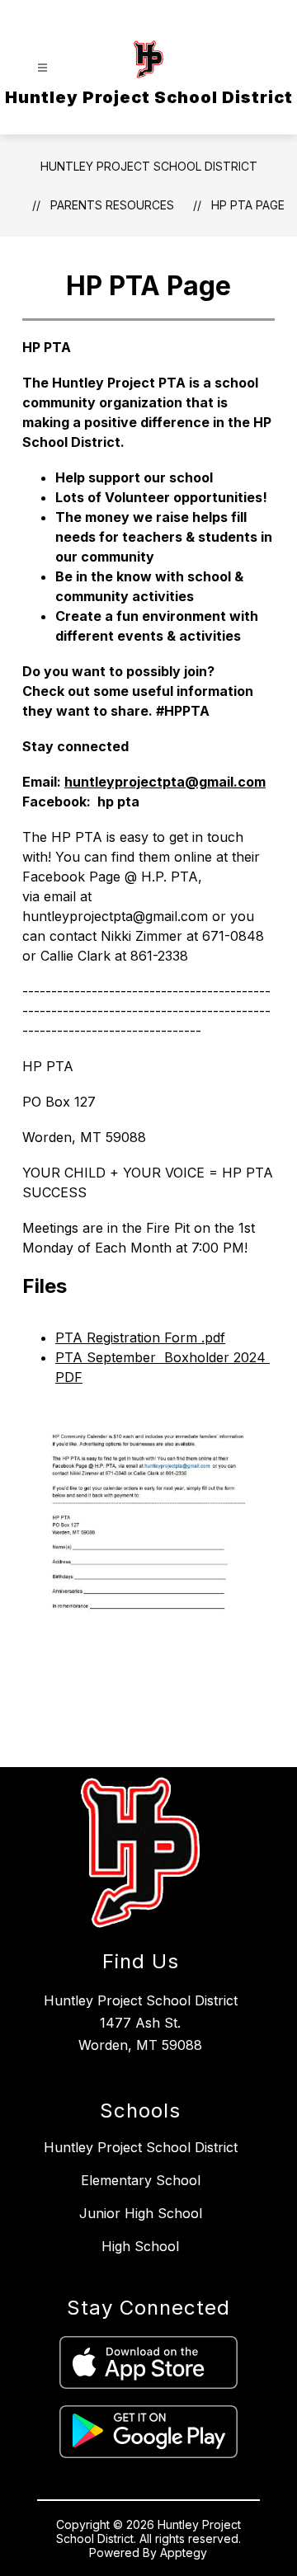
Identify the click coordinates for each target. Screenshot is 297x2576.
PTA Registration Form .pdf (140, 1337)
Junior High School (141, 2213)
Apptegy (184, 2552)
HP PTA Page (248, 205)
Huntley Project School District (149, 166)
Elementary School (141, 2180)
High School (140, 2246)
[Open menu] (42, 68)
